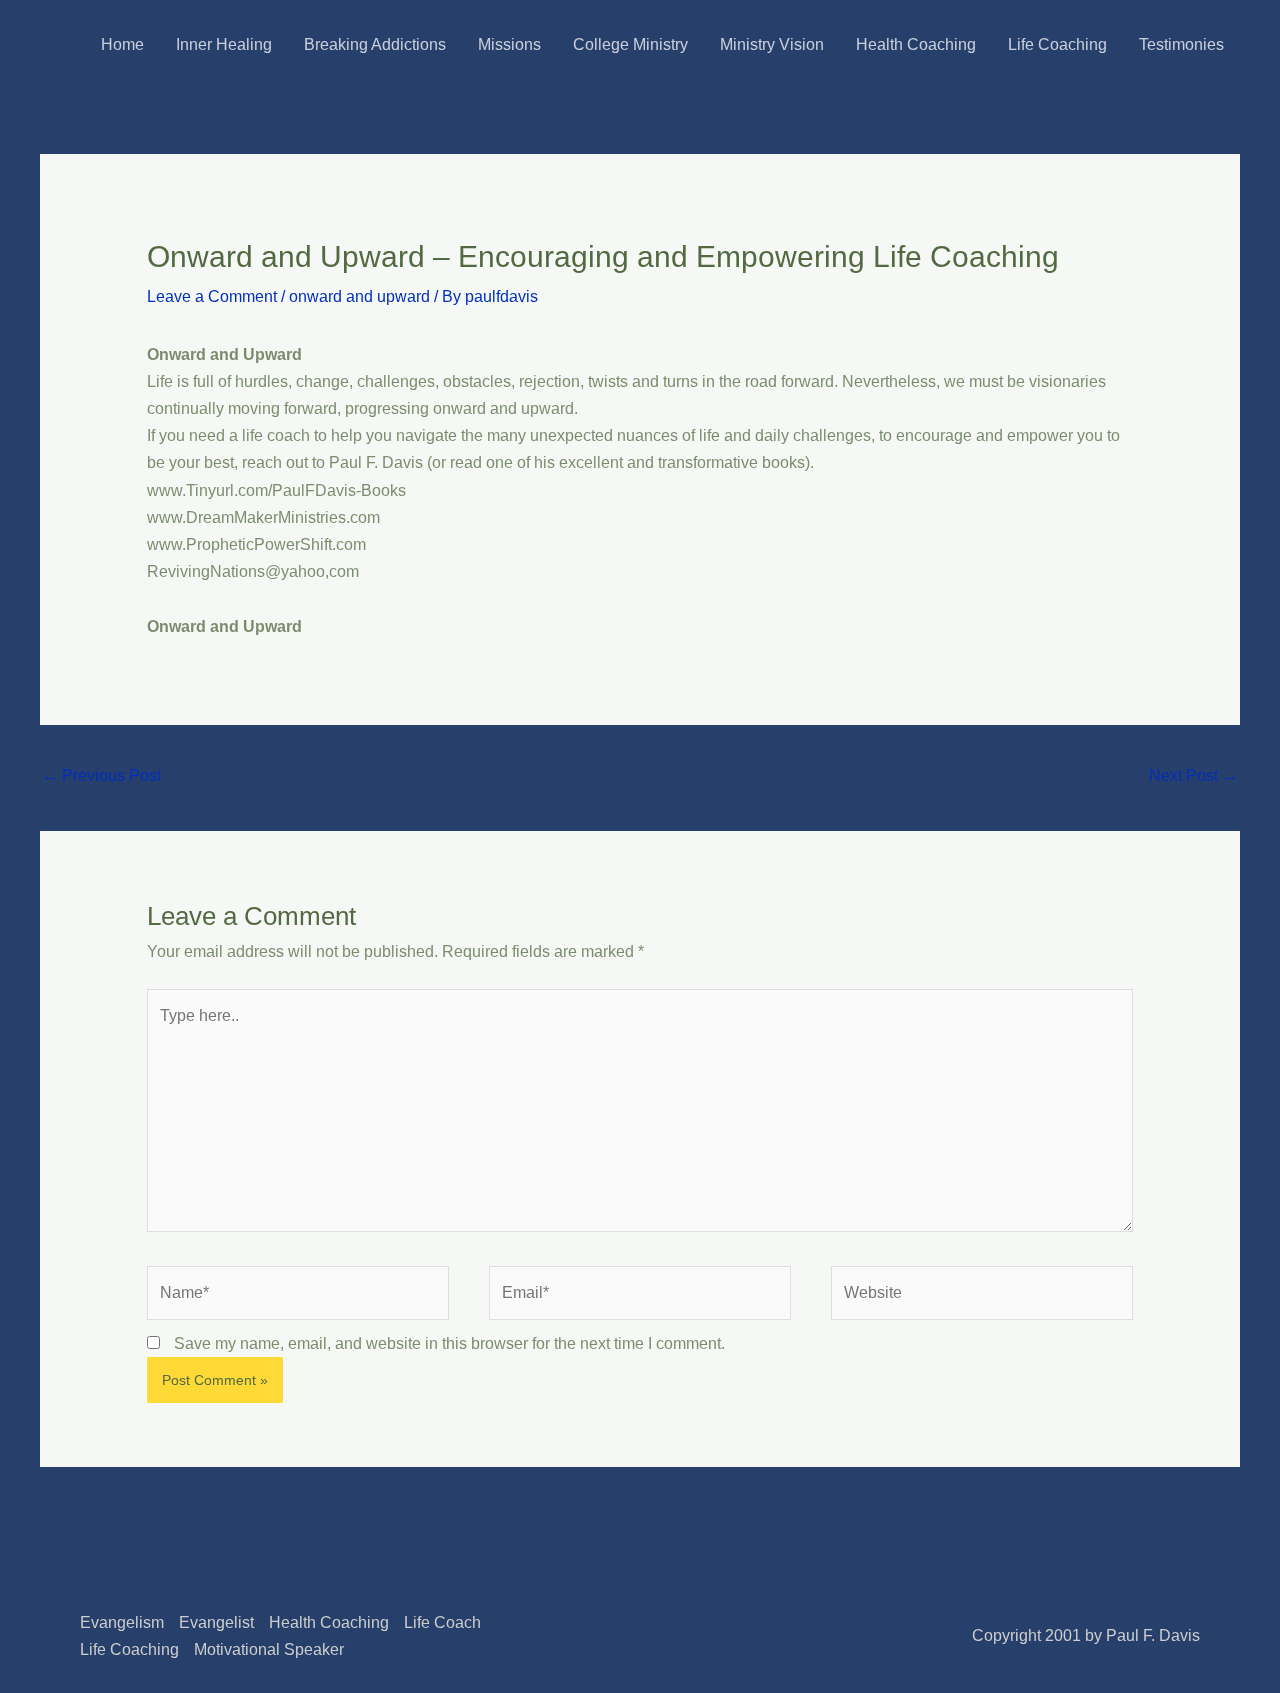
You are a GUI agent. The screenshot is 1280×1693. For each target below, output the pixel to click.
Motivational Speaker (269, 1649)
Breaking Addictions (375, 44)
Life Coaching (1057, 44)
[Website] (982, 1296)
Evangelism (122, 1622)
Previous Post (101, 775)
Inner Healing (224, 44)
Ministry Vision (772, 44)
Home (122, 44)
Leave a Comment (212, 296)
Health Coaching (916, 44)
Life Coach (442, 1622)
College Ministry (630, 44)
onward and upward (359, 296)
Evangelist (216, 1622)
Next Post (1193, 775)
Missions (509, 44)
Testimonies (1181, 44)
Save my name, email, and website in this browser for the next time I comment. (449, 1343)
